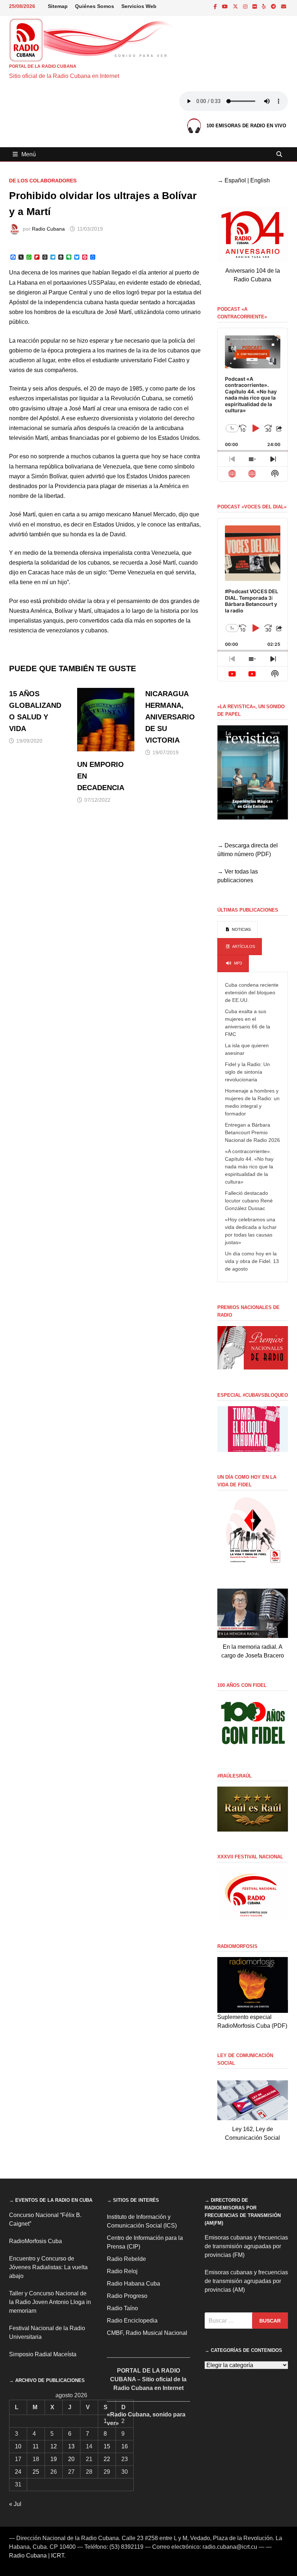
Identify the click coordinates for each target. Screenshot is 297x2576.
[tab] (237, 930)
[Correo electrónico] (284, 6)
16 (125, 2446)
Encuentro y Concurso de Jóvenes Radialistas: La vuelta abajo (48, 2267)
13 (71, 2446)
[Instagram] (246, 6)
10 (18, 2446)
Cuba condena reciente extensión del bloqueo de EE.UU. (252, 992)
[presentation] (237, 930)
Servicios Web (139, 6)
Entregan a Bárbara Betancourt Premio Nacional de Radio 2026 (252, 1132)
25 (36, 2472)
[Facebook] (216, 6)
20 (71, 2459)
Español (235, 180)
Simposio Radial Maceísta (43, 2354)
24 (18, 2472)
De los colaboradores (43, 181)
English (260, 180)
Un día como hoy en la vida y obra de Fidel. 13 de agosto (252, 1261)
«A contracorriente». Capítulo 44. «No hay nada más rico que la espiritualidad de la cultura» (249, 1167)
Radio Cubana (48, 229)
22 (107, 2459)
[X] (236, 6)
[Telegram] (274, 6)
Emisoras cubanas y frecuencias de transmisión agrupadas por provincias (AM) (246, 2281)
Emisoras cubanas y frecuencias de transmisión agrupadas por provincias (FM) (246, 2246)
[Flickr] (255, 6)
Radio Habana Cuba (133, 2284)
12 (54, 2446)
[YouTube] (226, 6)
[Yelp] (265, 6)
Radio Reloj (122, 2271)
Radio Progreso (127, 2296)
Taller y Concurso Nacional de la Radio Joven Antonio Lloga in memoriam (50, 2302)
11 (36, 2446)
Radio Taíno (122, 2308)
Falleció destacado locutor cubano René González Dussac (249, 1201)
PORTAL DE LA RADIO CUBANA (43, 66)
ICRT (58, 2556)
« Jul (15, 2504)
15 (107, 2446)
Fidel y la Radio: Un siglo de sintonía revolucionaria (247, 1072)
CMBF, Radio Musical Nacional (147, 2333)
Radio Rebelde (126, 2259)
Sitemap (58, 6)
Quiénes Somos (95, 6)
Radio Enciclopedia (132, 2321)
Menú (29, 154)
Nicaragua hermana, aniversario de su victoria (170, 717)
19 (54, 2459)
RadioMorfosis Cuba (35, 2241)
